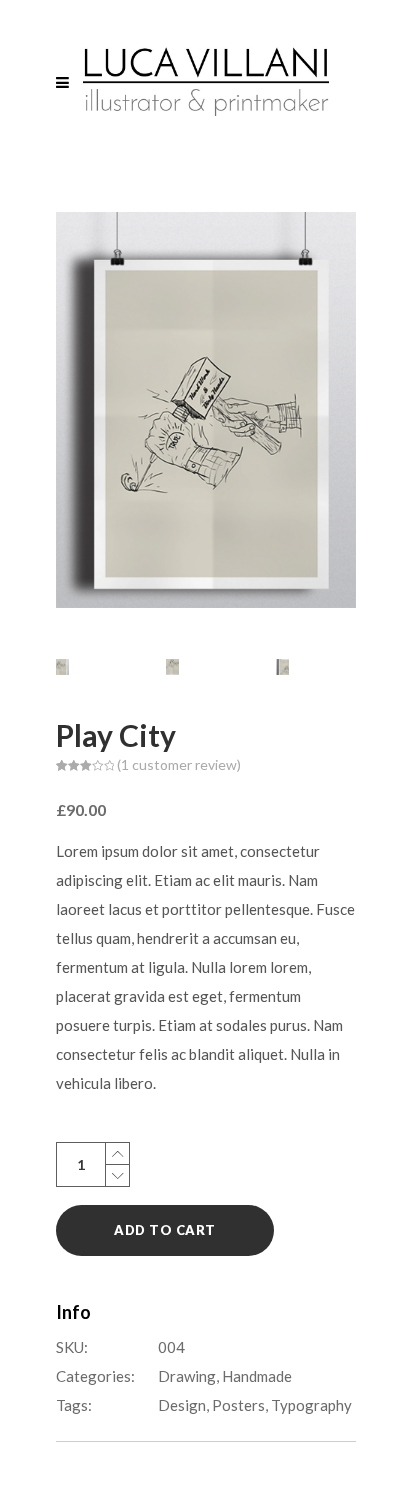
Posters (238, 1405)
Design (182, 1405)
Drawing (187, 1376)
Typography (311, 1405)
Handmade (257, 1376)
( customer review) (179, 764)
